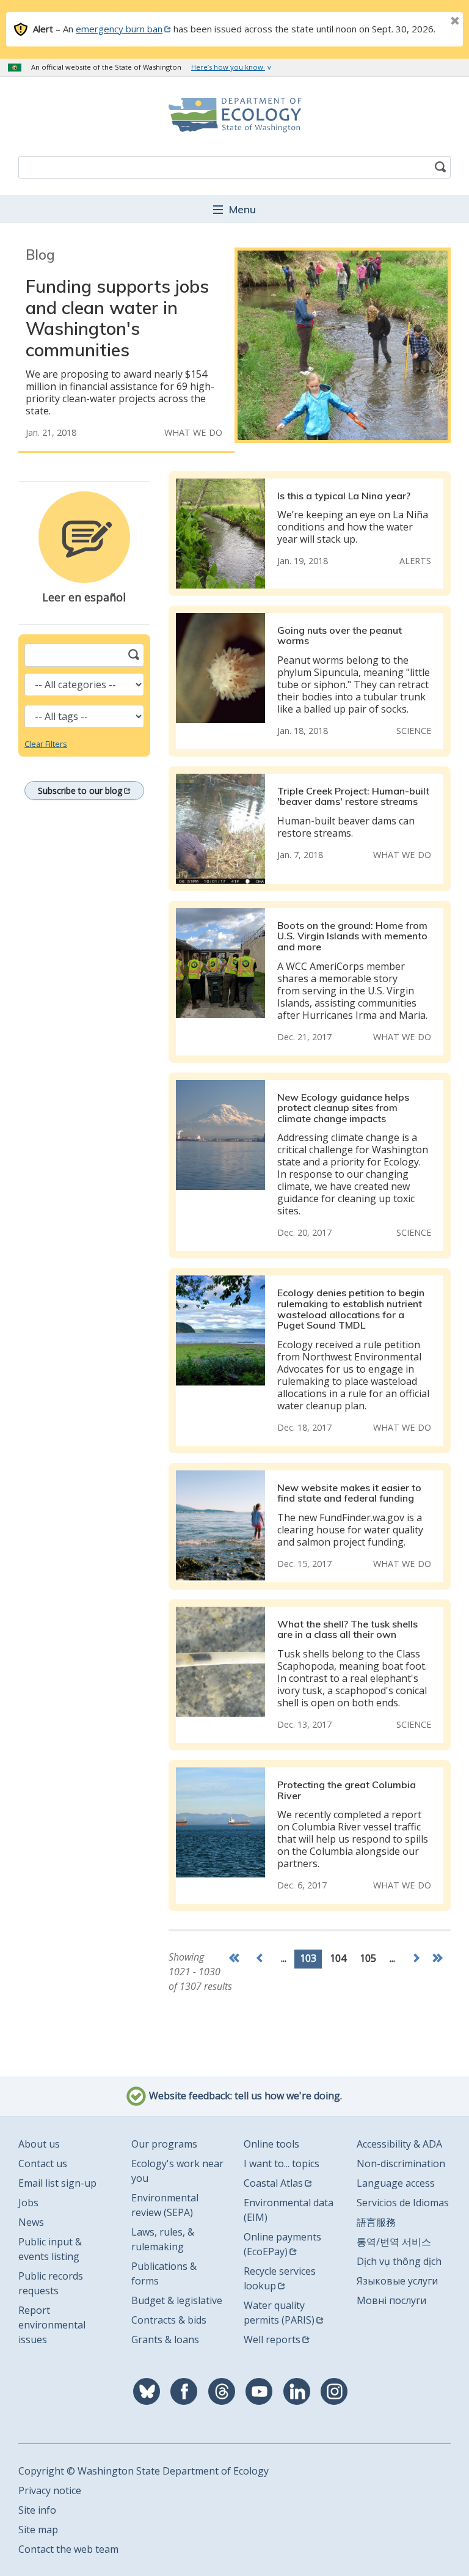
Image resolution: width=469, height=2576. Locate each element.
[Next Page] (416, 1959)
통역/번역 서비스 (394, 2242)
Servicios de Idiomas (403, 2203)
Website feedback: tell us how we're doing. (244, 2096)
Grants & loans (165, 2339)
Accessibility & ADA (399, 2144)
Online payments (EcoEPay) (282, 2244)
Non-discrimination (401, 2163)
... (284, 1958)
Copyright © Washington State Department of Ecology (144, 2471)
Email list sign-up (57, 2183)
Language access (396, 2183)
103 (308, 1958)
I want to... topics (282, 2163)
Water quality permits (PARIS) (279, 2313)
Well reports (272, 2339)
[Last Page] (439, 1959)
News (31, 2222)
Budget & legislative (177, 2300)
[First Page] (237, 1959)
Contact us (43, 2163)
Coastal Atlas (273, 2183)
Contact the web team (68, 2549)
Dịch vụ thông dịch (399, 2261)
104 (338, 1958)
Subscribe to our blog (80, 791)
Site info (37, 2510)
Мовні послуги (391, 2300)
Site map (38, 2530)
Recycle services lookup (280, 2278)
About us (39, 2144)
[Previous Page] (260, 1959)
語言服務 (376, 2222)
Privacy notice (50, 2490)
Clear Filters (46, 744)
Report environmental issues (52, 2325)
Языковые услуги (397, 2281)
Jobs (28, 2203)
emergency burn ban (119, 29)
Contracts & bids (169, 2320)
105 (368, 1958)
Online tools (271, 2144)
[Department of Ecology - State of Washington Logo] (234, 115)
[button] (234, 209)
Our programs (164, 2144)
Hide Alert (427, 22)
